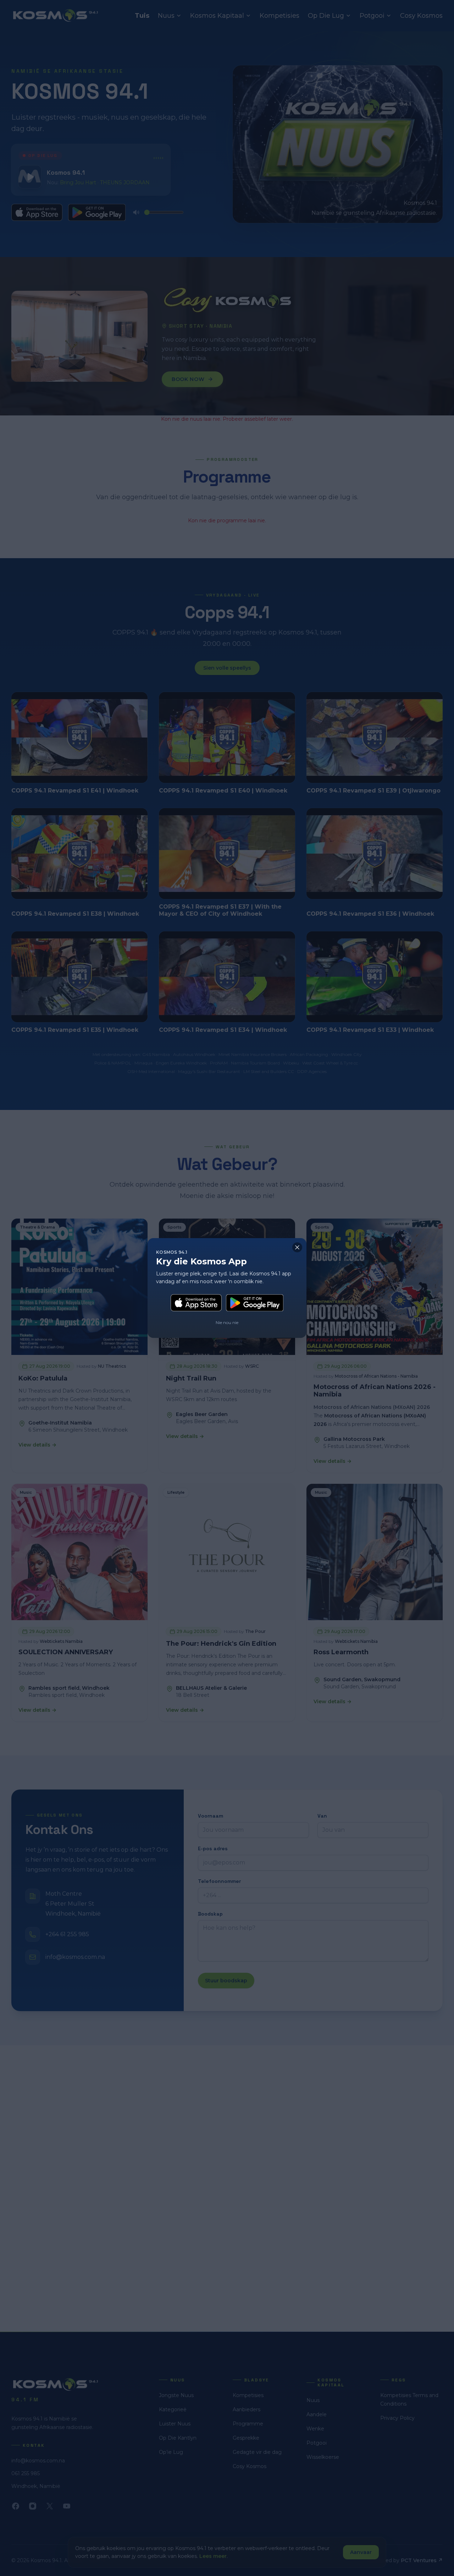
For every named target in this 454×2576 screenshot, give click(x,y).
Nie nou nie (227, 1322)
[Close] (297, 1247)
